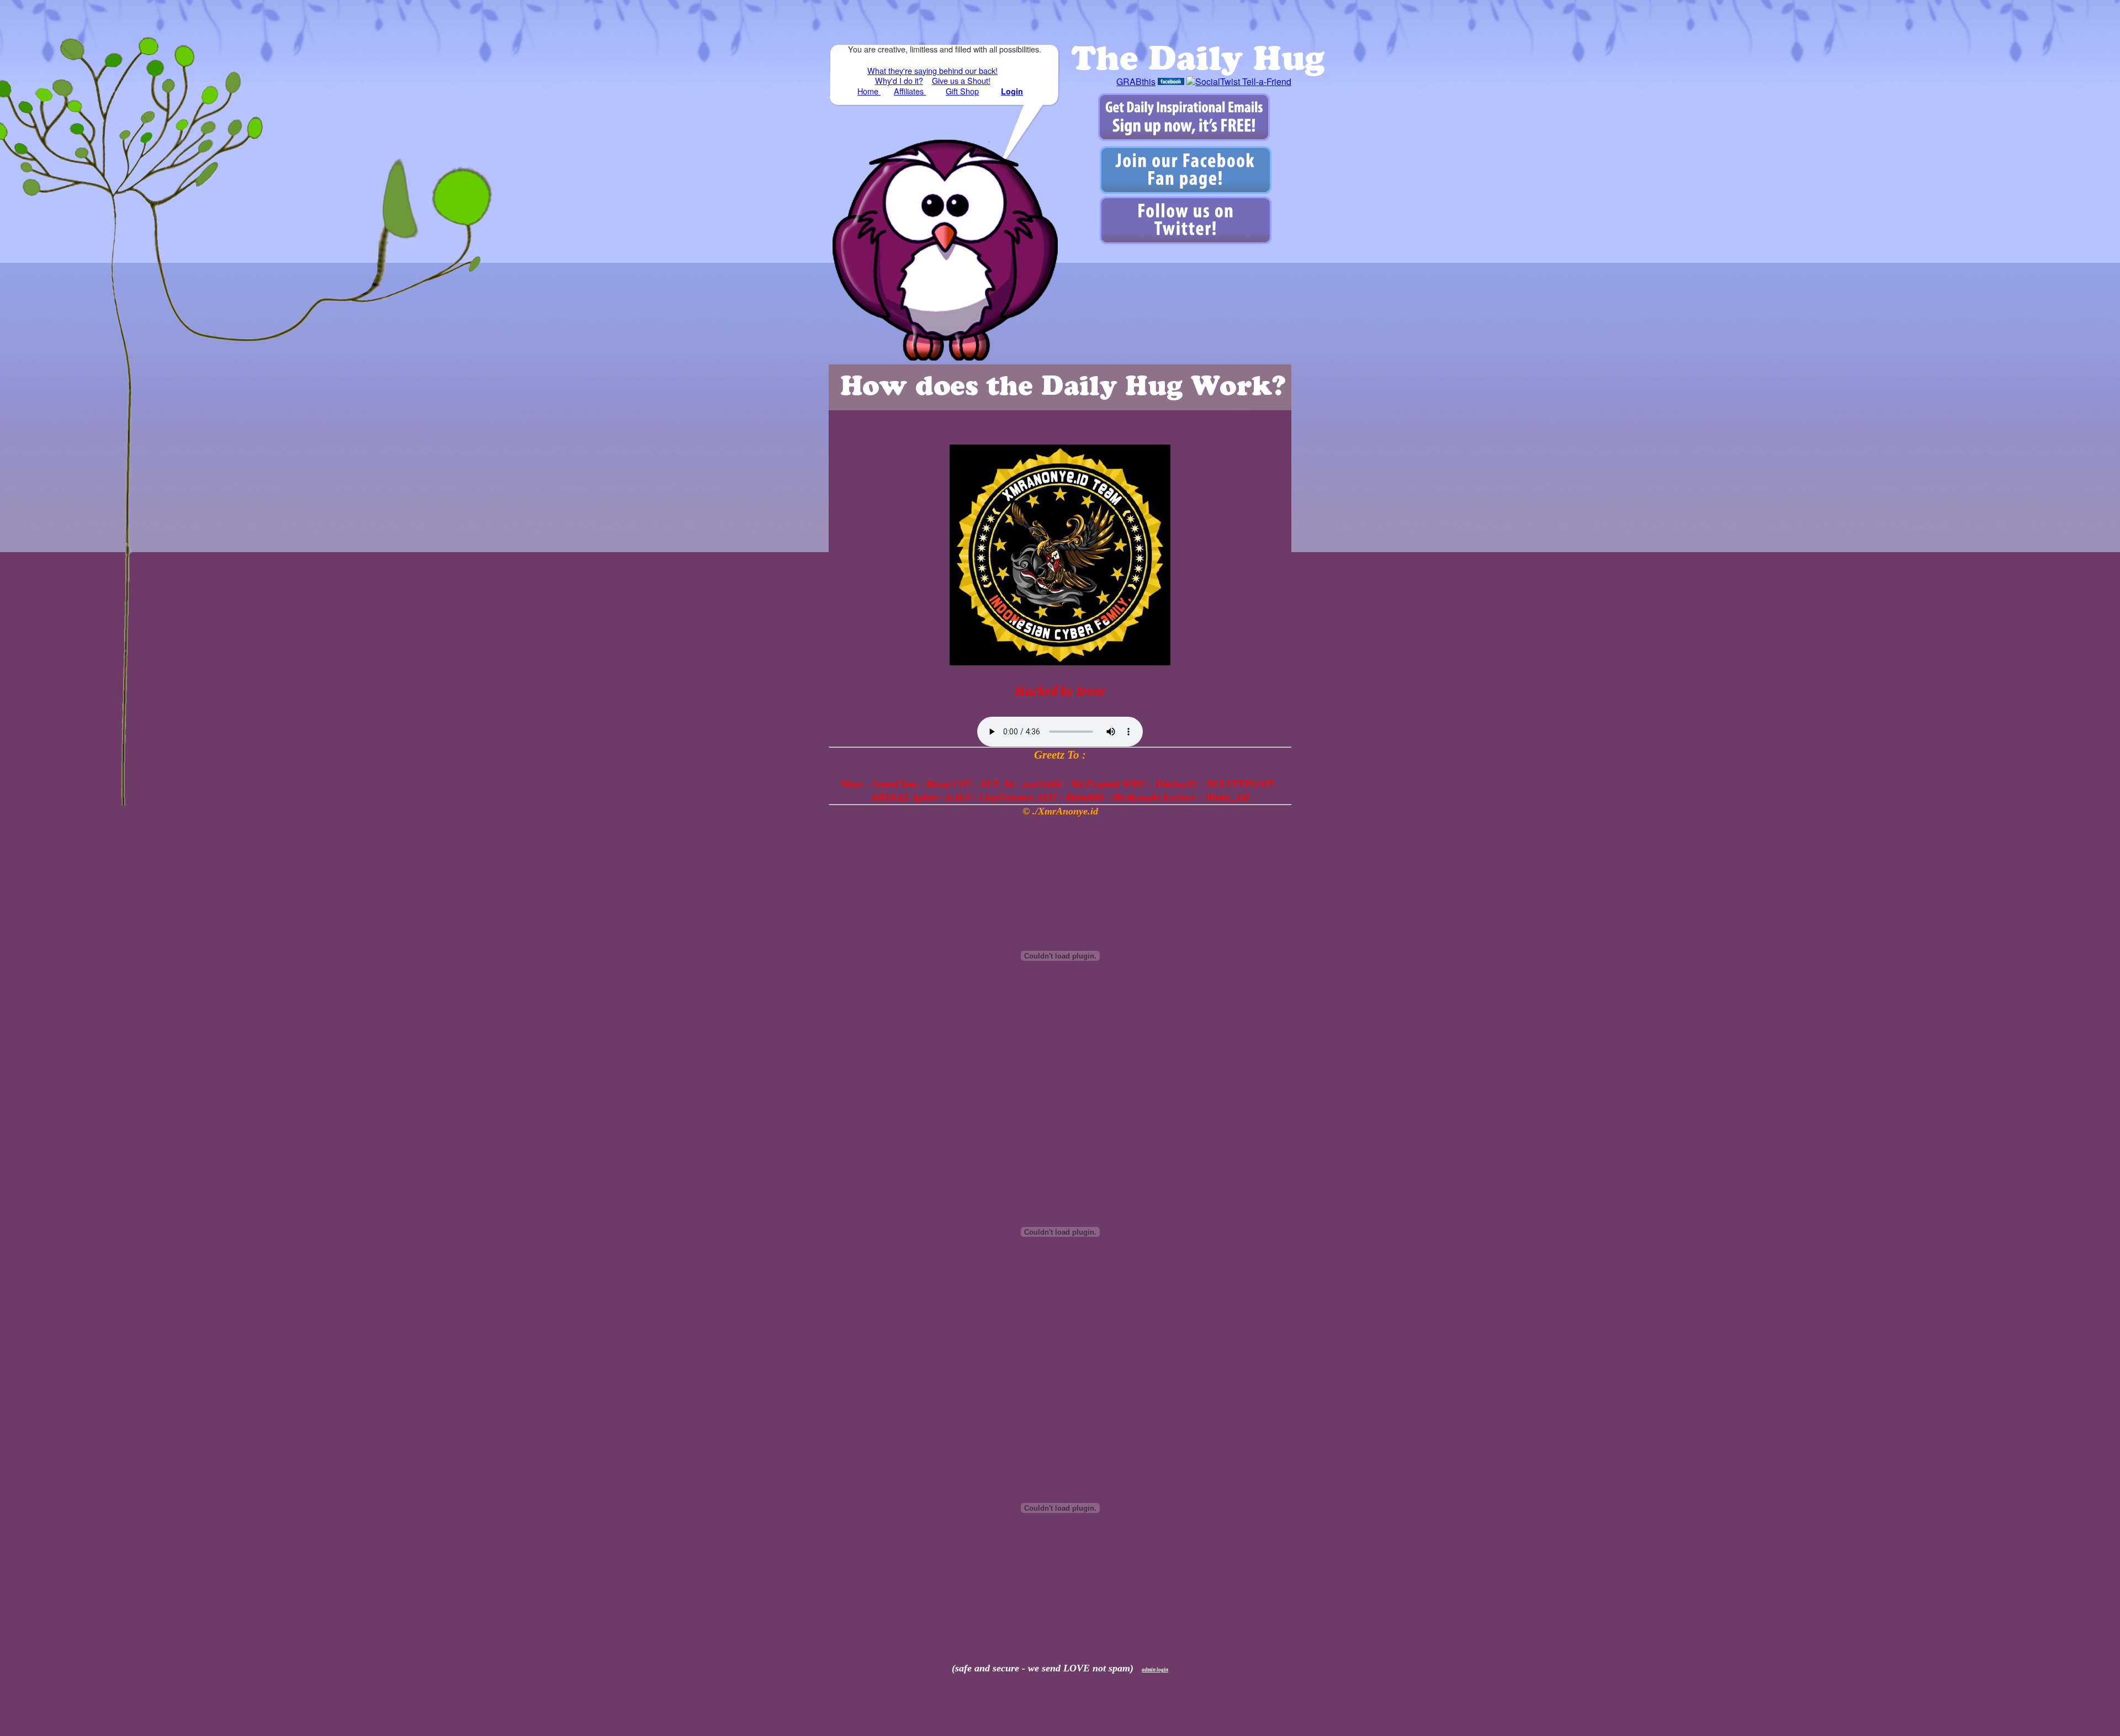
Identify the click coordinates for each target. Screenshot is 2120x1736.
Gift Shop (962, 91)
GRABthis (1136, 81)
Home (869, 91)
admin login (1155, 1670)
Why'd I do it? (899, 80)
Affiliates (910, 91)
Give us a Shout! (961, 80)
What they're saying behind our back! (932, 70)
